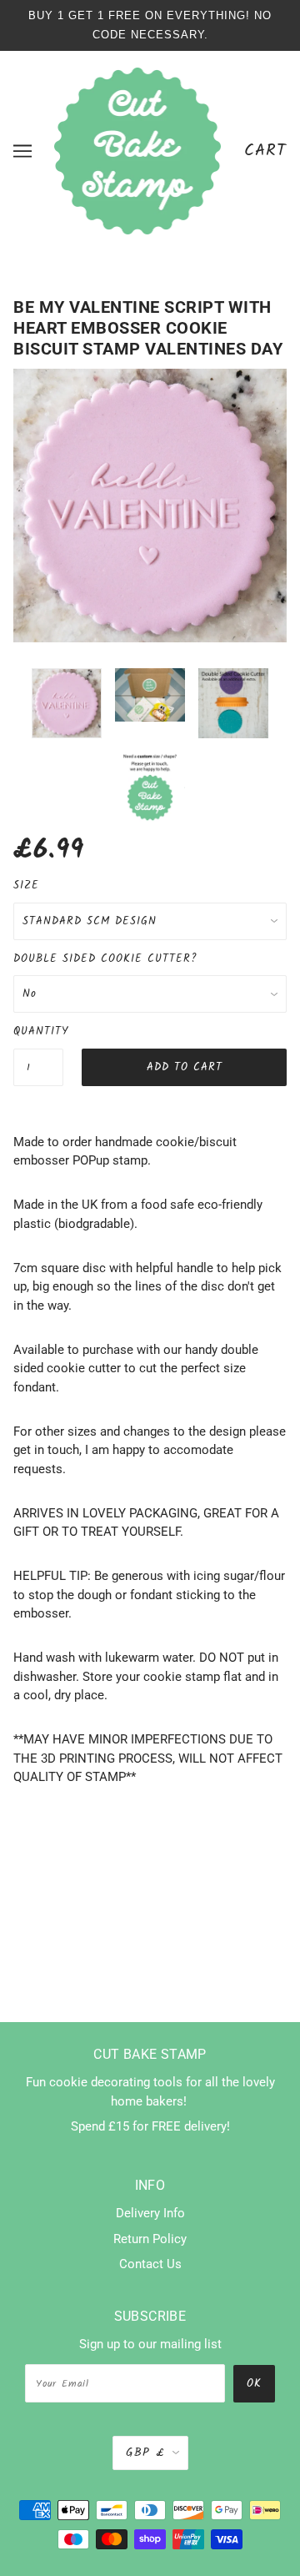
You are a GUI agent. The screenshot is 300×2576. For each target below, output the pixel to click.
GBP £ (145, 2453)
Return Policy (150, 2239)
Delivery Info (150, 2213)
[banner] (138, 150)
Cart (265, 151)
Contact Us (150, 2264)
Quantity (38, 1031)
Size (26, 885)
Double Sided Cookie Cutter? (105, 959)
